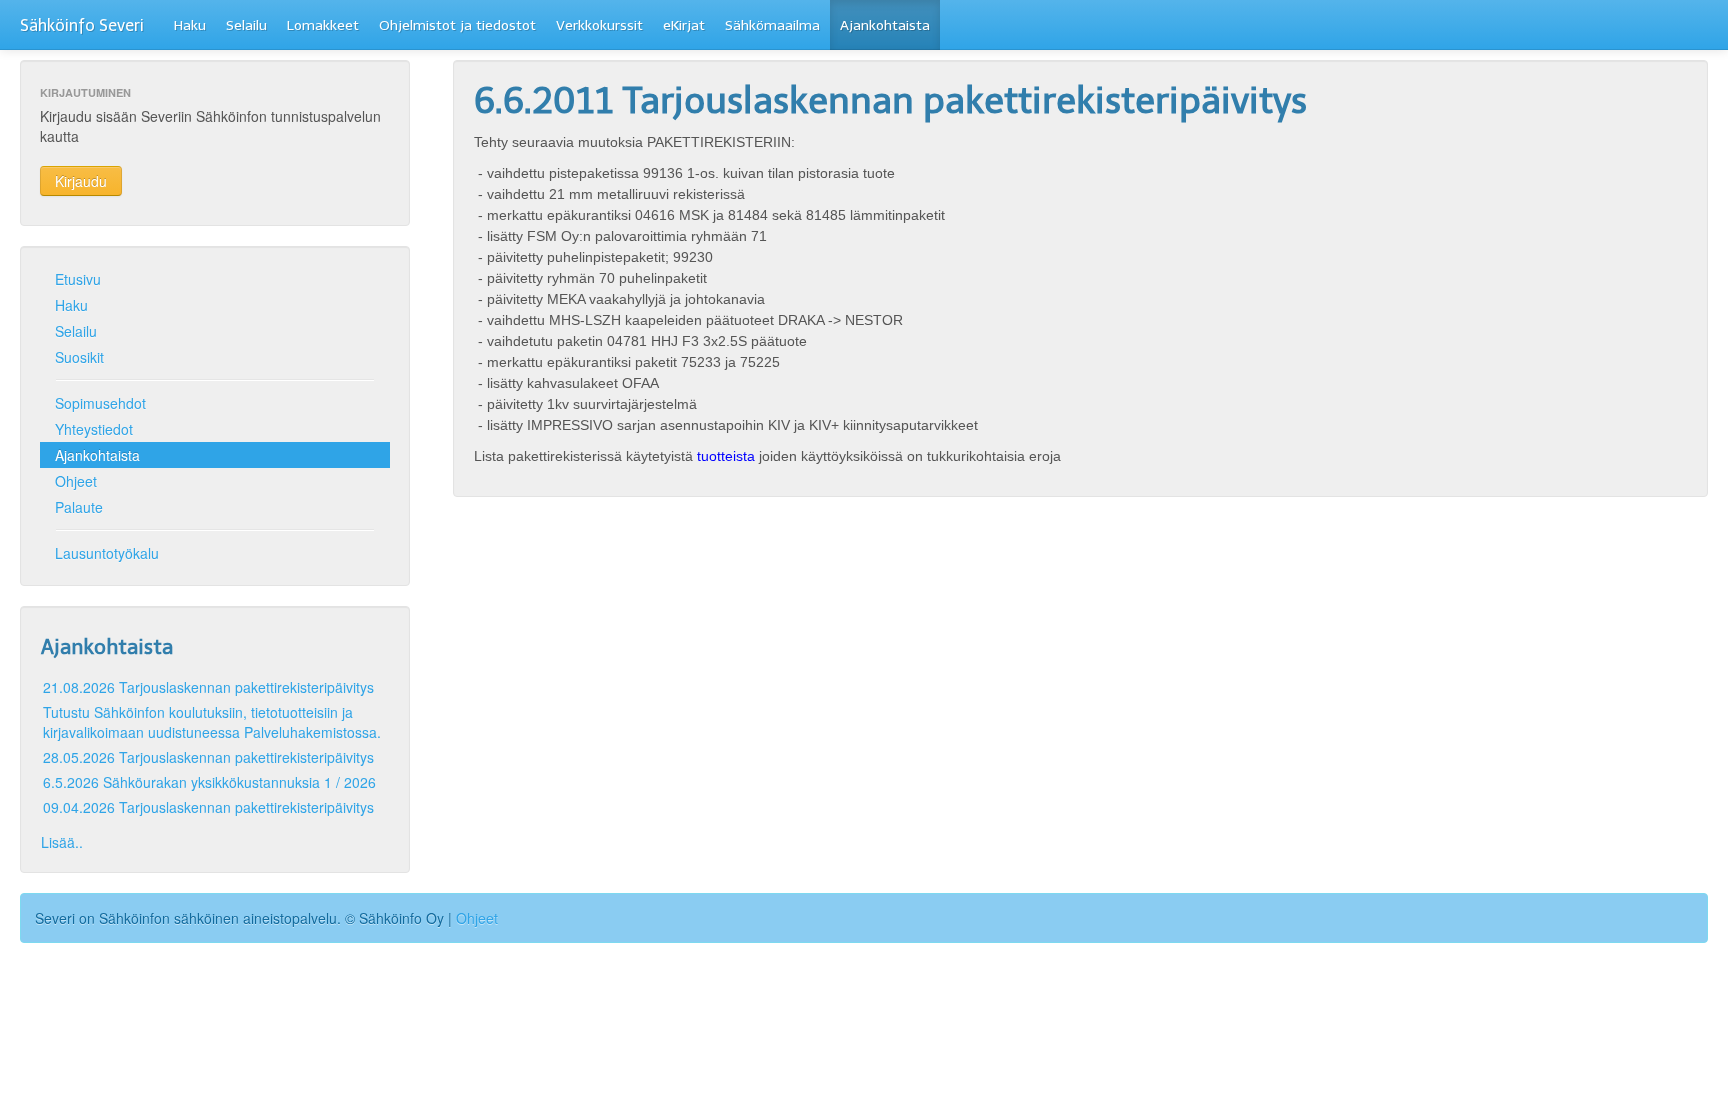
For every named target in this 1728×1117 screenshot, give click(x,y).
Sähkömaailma (772, 25)
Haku (190, 25)
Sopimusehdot (100, 403)
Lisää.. (62, 842)
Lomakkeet (323, 25)
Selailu (246, 25)
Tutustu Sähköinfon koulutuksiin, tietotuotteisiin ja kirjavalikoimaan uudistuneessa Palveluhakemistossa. (212, 722)
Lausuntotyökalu (107, 553)
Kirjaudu (81, 181)
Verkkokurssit (599, 25)
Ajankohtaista (885, 25)
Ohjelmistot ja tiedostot (457, 25)
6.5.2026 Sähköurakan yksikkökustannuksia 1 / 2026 (209, 782)
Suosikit (79, 357)
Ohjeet (76, 481)
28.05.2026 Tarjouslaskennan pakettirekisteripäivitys (208, 757)
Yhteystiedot (94, 429)
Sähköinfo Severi (82, 25)
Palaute (79, 507)
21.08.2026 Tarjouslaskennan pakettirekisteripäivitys (208, 687)
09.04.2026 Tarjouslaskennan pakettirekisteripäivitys (208, 807)
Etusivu (78, 279)
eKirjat (684, 25)
